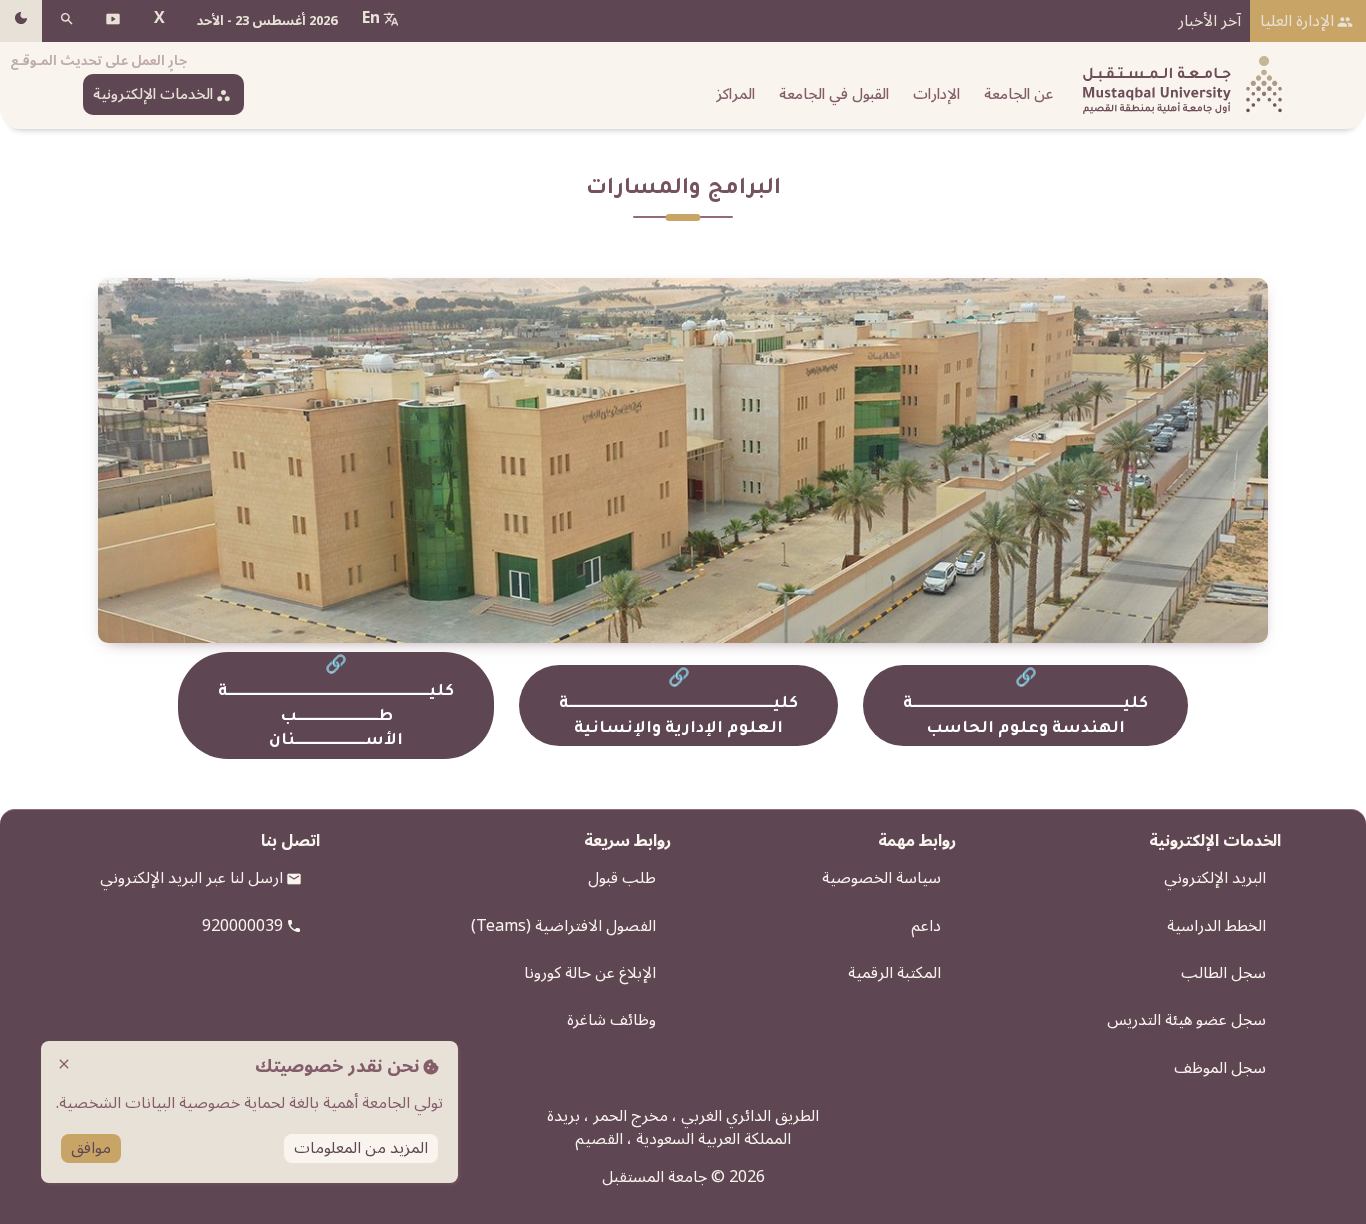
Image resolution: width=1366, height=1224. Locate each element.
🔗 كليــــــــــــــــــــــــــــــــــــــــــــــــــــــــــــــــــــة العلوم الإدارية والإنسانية (678, 705)
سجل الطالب (1223, 973)
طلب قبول (622, 878)
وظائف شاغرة (611, 1020)
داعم (926, 926)
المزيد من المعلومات (361, 1148)
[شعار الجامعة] (1178, 85)
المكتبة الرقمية (894, 973)
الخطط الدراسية (1216, 926)
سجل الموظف (1220, 1068)
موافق (91, 1148)
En (371, 18)
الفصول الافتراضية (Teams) (563, 926)
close (64, 1064)
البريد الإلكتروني (1215, 878)
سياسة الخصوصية (881, 878)
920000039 (242, 926)
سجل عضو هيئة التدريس (1186, 1020)
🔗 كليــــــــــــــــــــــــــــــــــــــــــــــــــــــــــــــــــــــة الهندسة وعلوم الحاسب (1025, 705)
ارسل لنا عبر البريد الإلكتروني (191, 878)
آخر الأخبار (1209, 21)
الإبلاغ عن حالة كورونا (590, 973)
